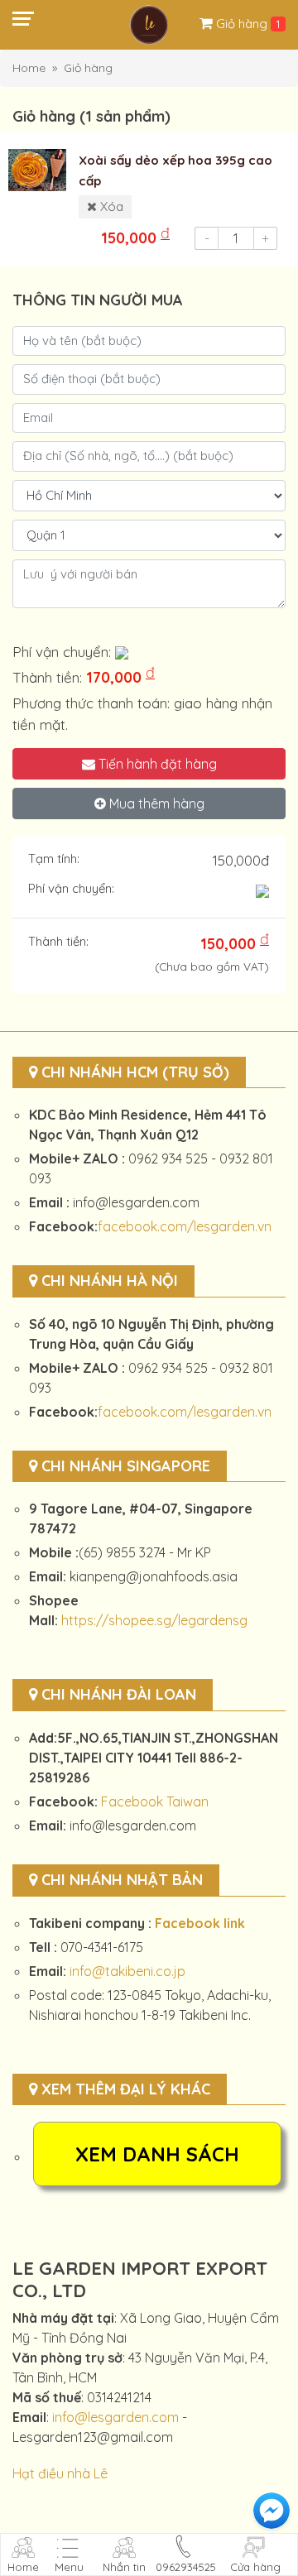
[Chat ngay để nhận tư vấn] (272, 2511)
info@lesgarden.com (115, 2417)
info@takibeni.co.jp (127, 1971)
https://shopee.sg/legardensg (154, 1620)
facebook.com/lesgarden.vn (185, 1226)
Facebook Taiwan (155, 1801)
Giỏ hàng (243, 24)
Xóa (110, 206)
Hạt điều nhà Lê (60, 2473)
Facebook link (200, 1923)
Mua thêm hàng (155, 804)
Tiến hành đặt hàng (156, 764)
